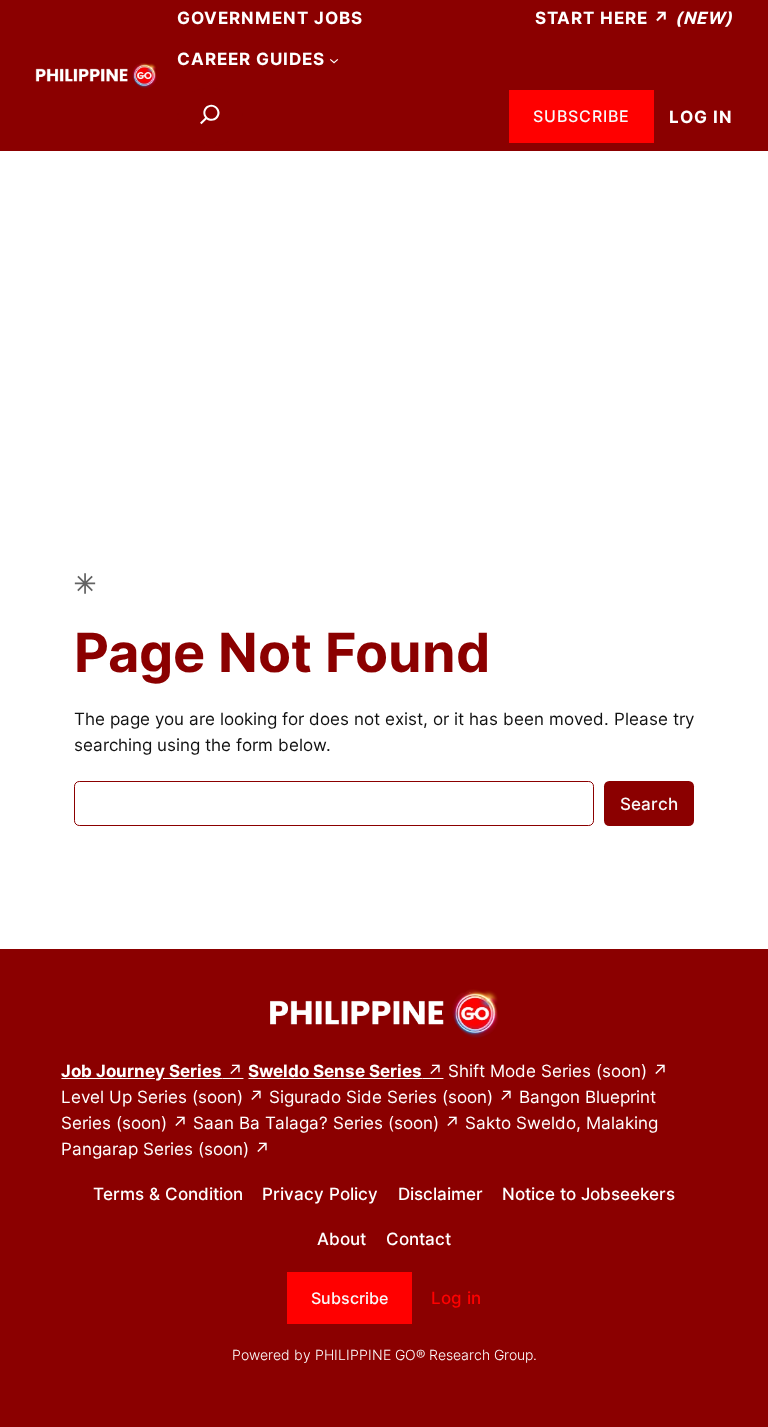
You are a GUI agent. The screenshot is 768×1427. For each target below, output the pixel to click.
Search (649, 804)
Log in (701, 117)
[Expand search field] (210, 117)
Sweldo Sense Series (335, 1071)
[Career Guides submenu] (334, 59)
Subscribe (581, 116)
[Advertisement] (384, 310)
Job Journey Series (141, 1071)
